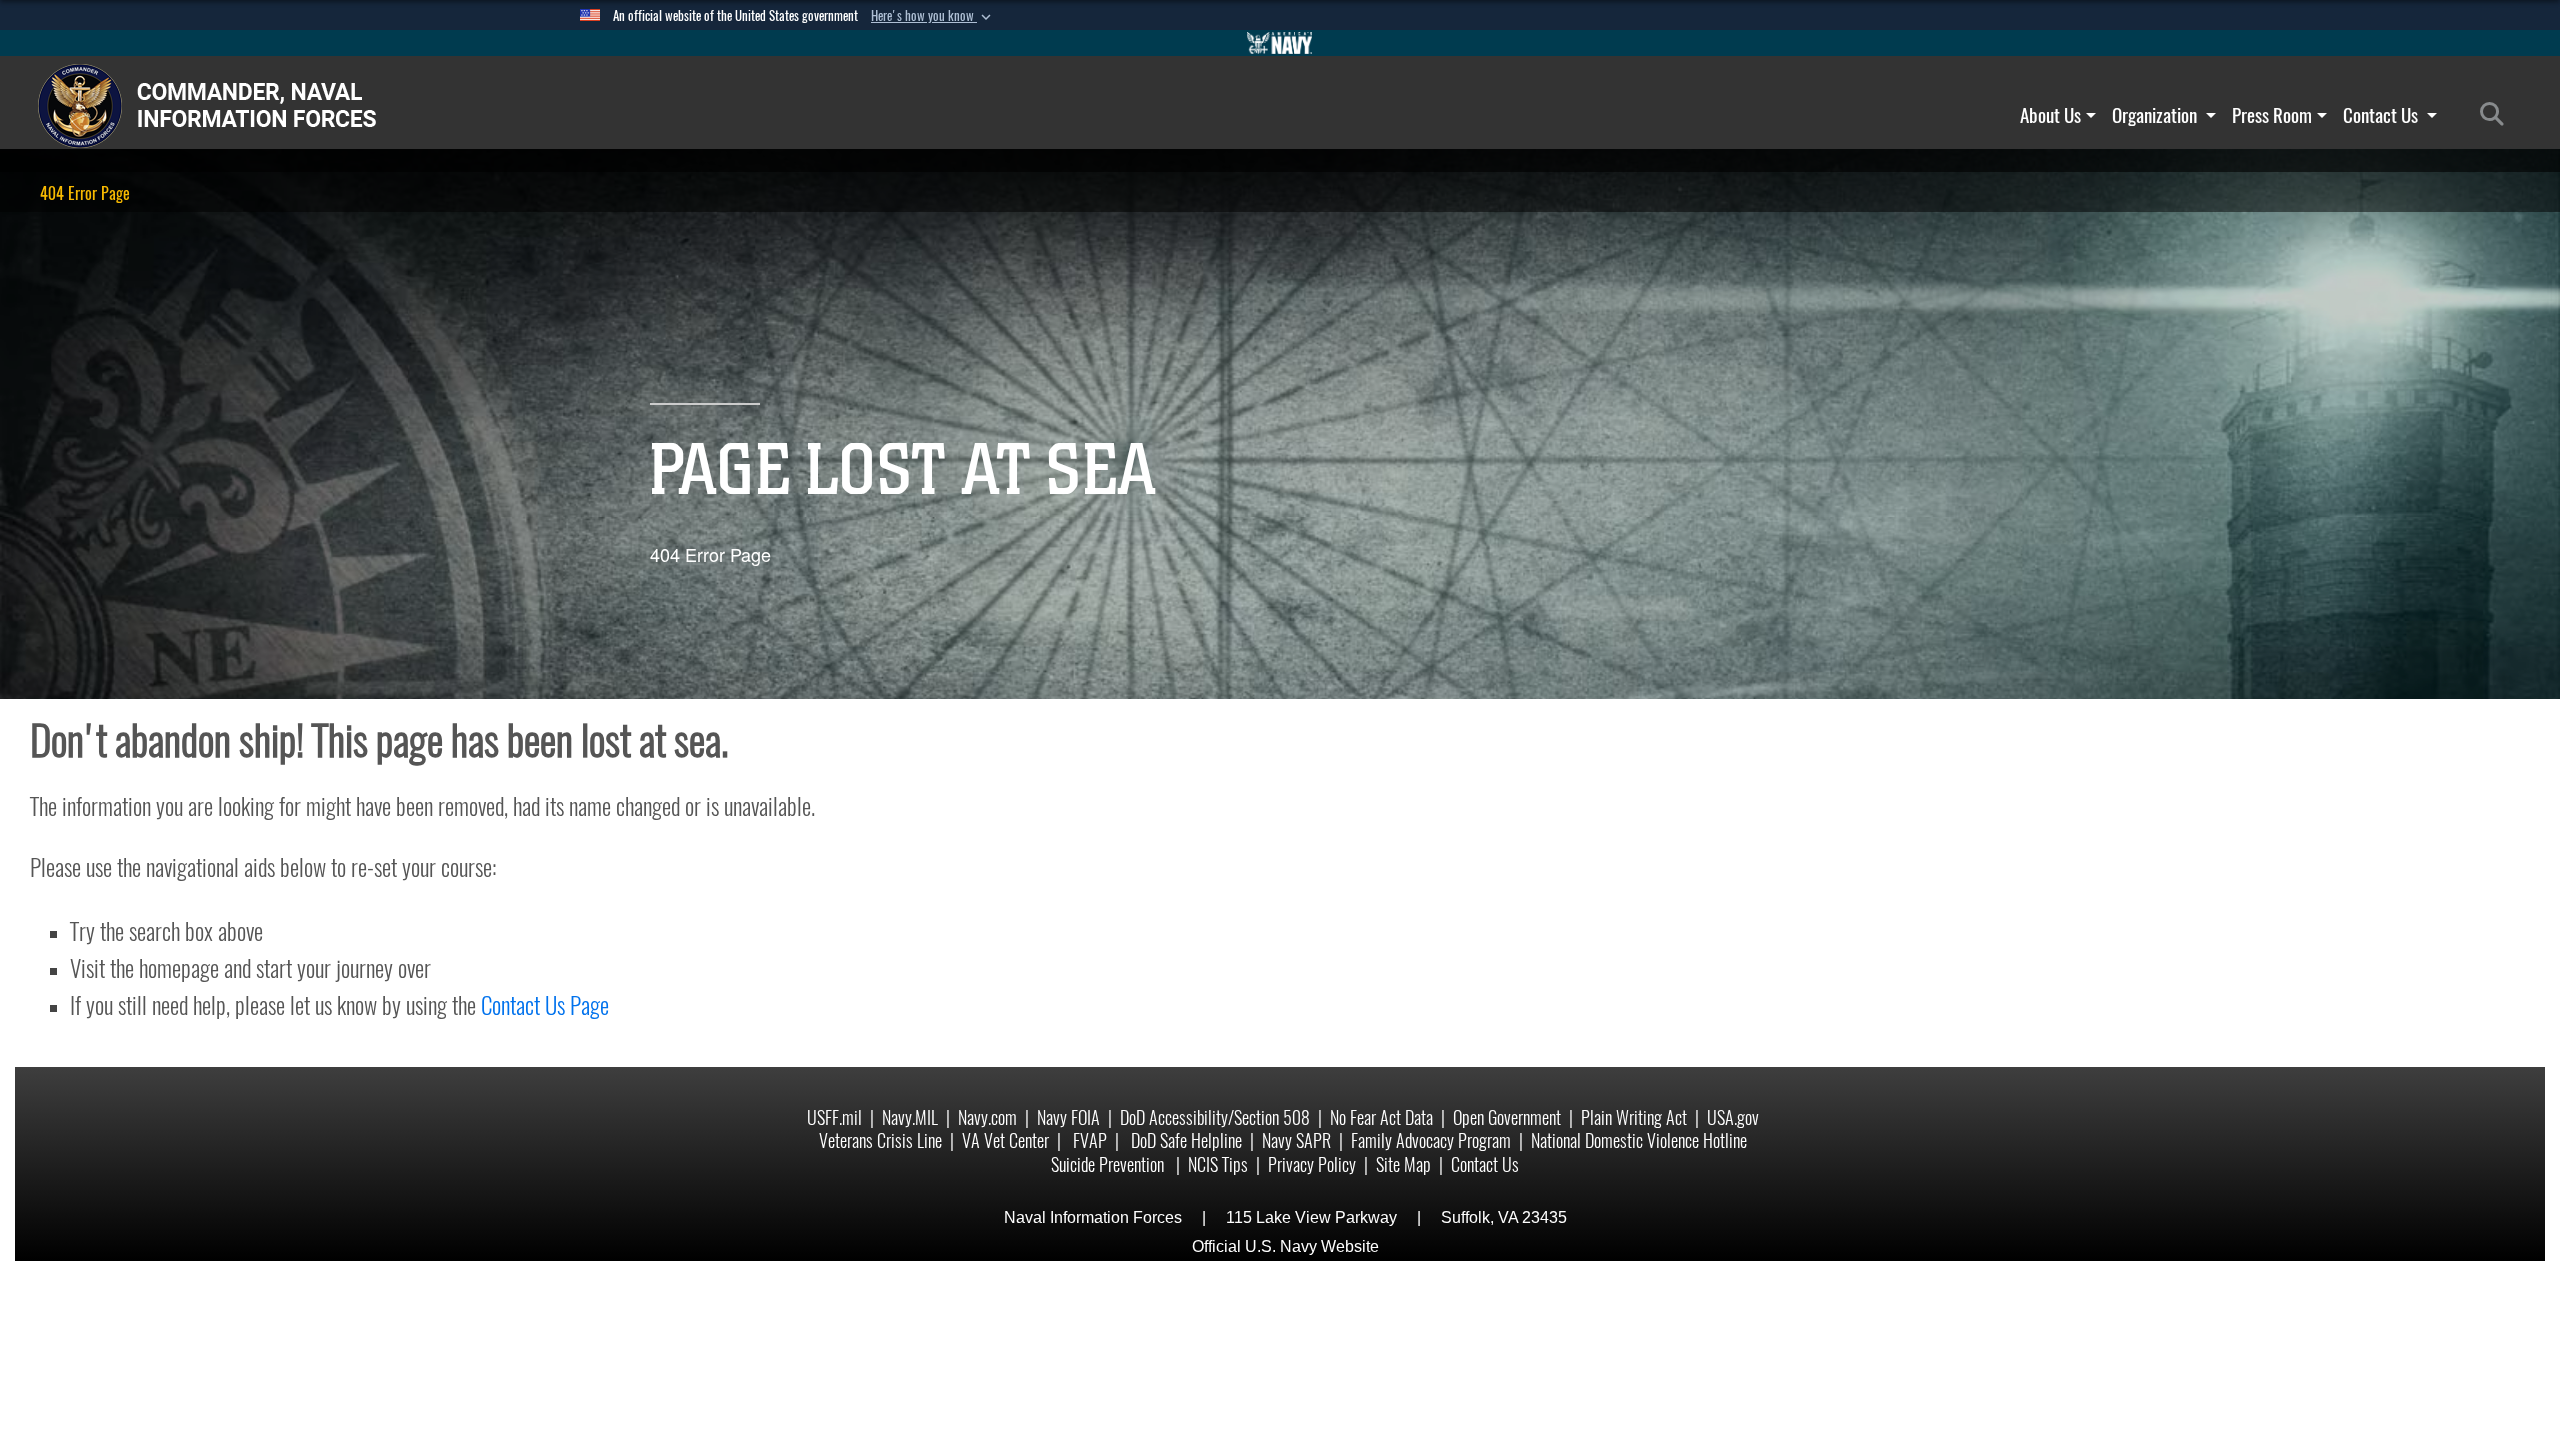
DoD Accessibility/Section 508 (1215, 1117)
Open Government (1507, 1117)
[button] (933, 16)
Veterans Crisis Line (880, 1140)
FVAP (1090, 1140)
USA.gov (1733, 1117)
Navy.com (987, 1117)
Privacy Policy (1312, 1164)
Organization (2156, 115)
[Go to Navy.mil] (1280, 43)
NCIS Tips (1218, 1164)
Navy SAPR (1296, 1140)
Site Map (1403, 1164)
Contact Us (2382, 115)
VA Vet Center (1005, 1140)
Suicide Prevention (1109, 1164)
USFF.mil (834, 1117)
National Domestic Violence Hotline (1639, 1140)
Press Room (2272, 115)
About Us (2050, 115)
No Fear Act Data (1381, 1117)
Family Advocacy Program (1431, 1140)
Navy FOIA (1068, 1117)
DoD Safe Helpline (1186, 1140)
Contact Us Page (545, 1005)
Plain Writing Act (1634, 1117)
